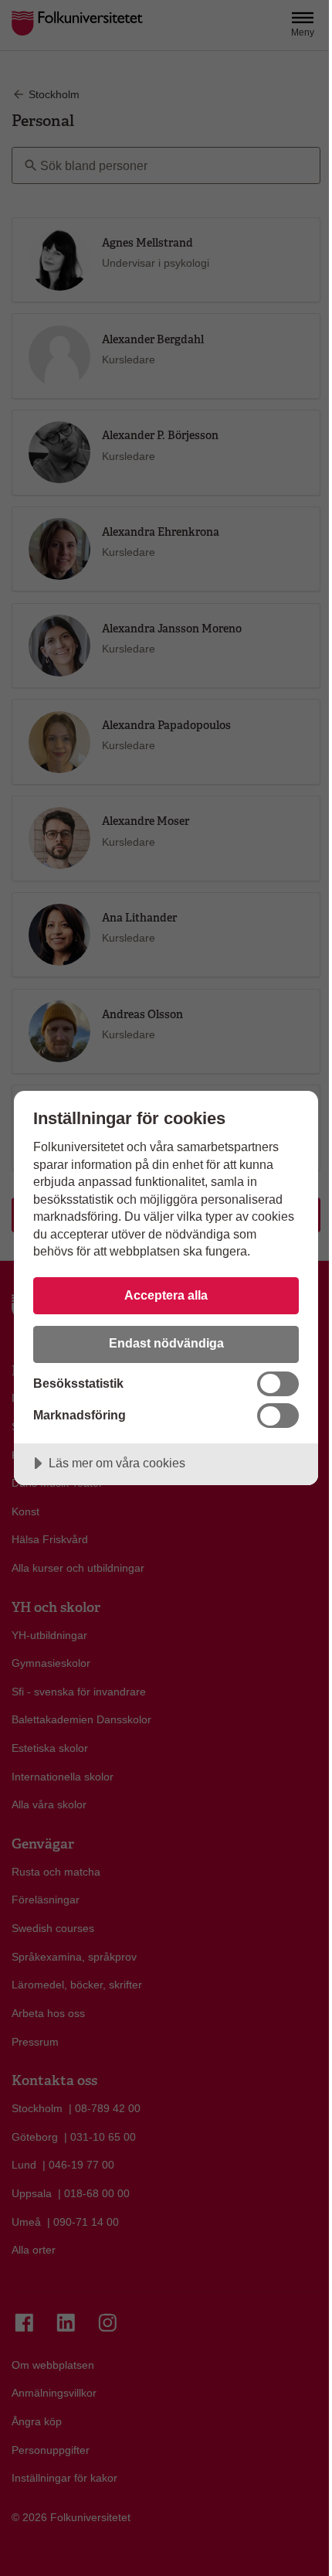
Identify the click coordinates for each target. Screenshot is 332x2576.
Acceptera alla (166, 1295)
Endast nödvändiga (166, 1343)
